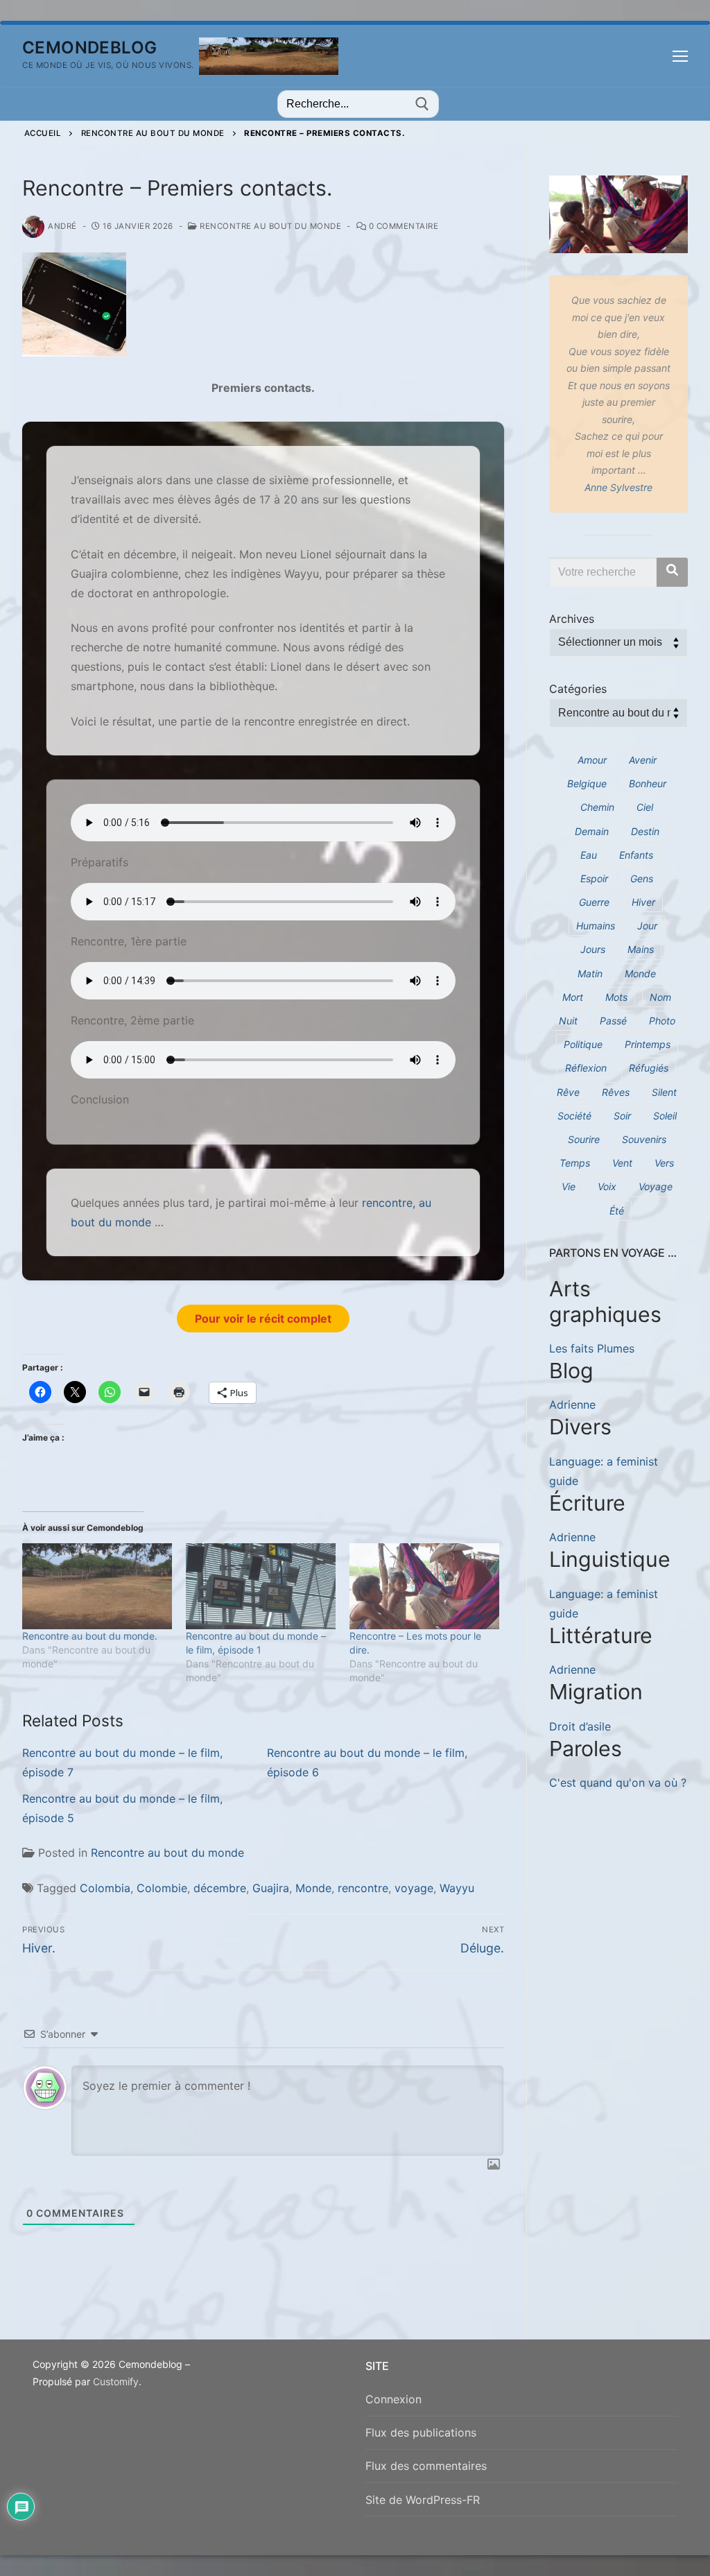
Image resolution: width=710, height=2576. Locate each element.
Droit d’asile (580, 1726)
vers (664, 1163)
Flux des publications (421, 2432)
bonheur (648, 783)
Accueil (43, 133)
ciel (645, 807)
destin (645, 831)
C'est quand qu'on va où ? (618, 1783)
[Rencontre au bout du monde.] (97, 1586)
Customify (116, 2381)
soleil (665, 1116)
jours (593, 949)
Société (574, 1116)
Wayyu (457, 1888)
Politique (583, 1044)
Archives (572, 619)
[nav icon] (680, 56)
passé (613, 1021)
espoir (594, 878)
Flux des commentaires (426, 2466)
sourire (584, 1139)
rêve (568, 1092)
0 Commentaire (402, 226)
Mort (573, 997)
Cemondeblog (89, 48)
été (617, 1211)
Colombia (105, 1888)
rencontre (363, 1888)
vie (569, 1186)
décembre (220, 1888)
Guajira (271, 1888)
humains (596, 926)
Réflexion (586, 1068)
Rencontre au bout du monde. (90, 1636)
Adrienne (572, 1405)
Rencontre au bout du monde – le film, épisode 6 (367, 1762)
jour (647, 926)
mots (616, 997)
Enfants (636, 855)
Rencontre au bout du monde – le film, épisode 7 (122, 1762)
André (62, 226)
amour (592, 760)
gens (642, 878)
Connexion (393, 2399)
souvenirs (644, 1139)
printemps (648, 1044)
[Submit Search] (422, 104)
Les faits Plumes (592, 1348)
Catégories (578, 689)
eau (589, 855)
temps (575, 1163)
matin (590, 973)
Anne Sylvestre (618, 487)
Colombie (162, 1888)
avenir (643, 760)
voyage (414, 1888)
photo (662, 1021)
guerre (594, 902)
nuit (568, 1021)
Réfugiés (649, 1068)
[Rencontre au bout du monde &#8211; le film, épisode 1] (261, 1586)
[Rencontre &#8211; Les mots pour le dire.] (424, 1586)
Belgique (587, 783)
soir (622, 1116)
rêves (616, 1092)
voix (607, 1186)
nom (660, 997)
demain (592, 831)
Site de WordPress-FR (423, 2500)
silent (664, 1092)
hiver (643, 902)
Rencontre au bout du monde (153, 133)
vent (622, 1163)
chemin (597, 807)
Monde (313, 1888)
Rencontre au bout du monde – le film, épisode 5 (122, 1808)
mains (641, 949)
